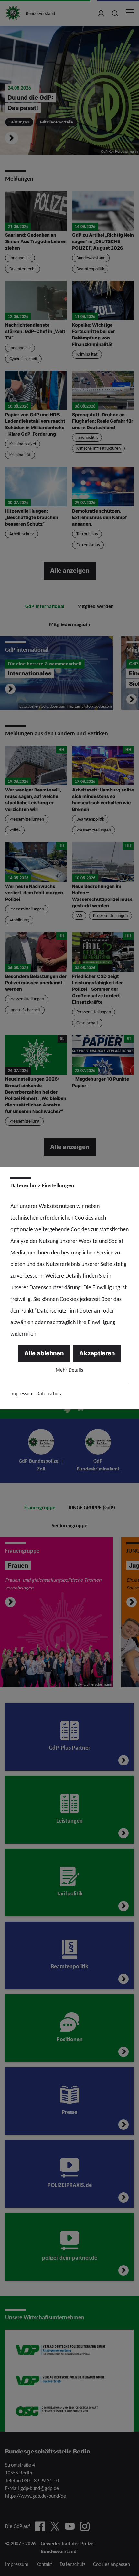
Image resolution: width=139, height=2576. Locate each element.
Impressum (22, 1394)
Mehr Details (69, 1370)
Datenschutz (49, 1394)
